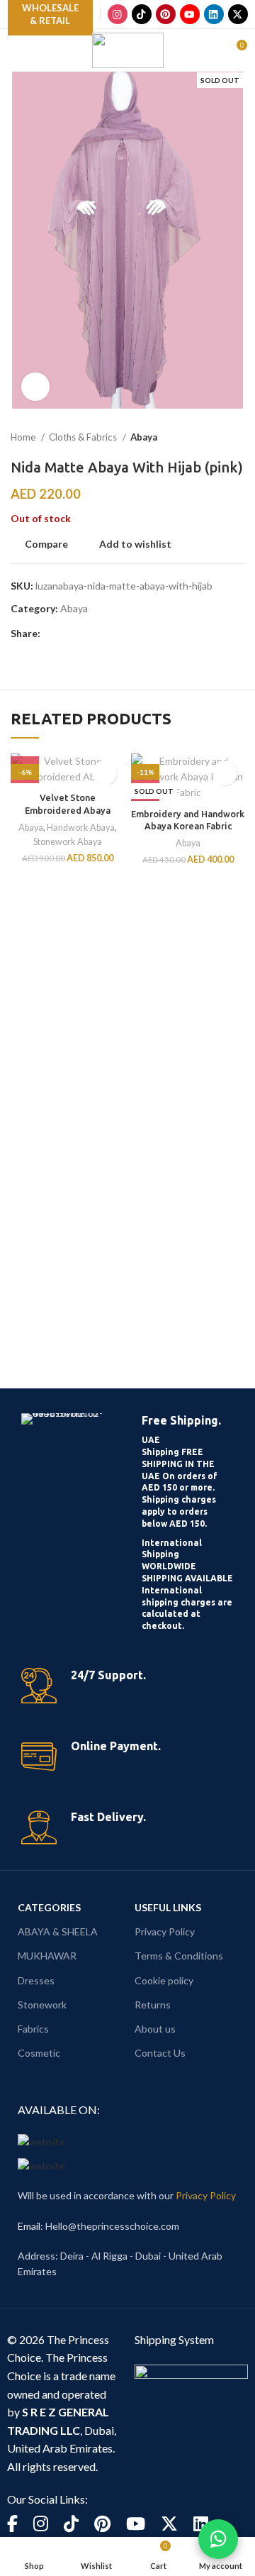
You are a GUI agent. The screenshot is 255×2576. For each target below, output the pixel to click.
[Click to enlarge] (35, 387)
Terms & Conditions (179, 1956)
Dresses (36, 1980)
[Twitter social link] (68, 634)
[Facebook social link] (52, 634)
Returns (153, 2005)
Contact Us (160, 2053)
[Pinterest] (166, 14)
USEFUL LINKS (168, 1907)
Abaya (144, 437)
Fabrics (33, 2029)
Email (29, 2226)
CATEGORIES (49, 1907)
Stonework (42, 2005)
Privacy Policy (165, 1931)
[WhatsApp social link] (117, 634)
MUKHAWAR (47, 1956)
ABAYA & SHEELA (58, 1931)
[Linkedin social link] (101, 634)
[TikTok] (142, 14)
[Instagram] (118, 14)
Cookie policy (164, 1980)
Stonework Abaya (68, 842)
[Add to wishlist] (104, 773)
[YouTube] (190, 14)
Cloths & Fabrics (84, 437)
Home (24, 437)
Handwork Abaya (81, 828)
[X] (238, 14)
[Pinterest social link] (85, 634)
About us (155, 2029)
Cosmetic (39, 2053)
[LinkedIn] (214, 14)
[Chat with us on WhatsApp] (218, 2539)
